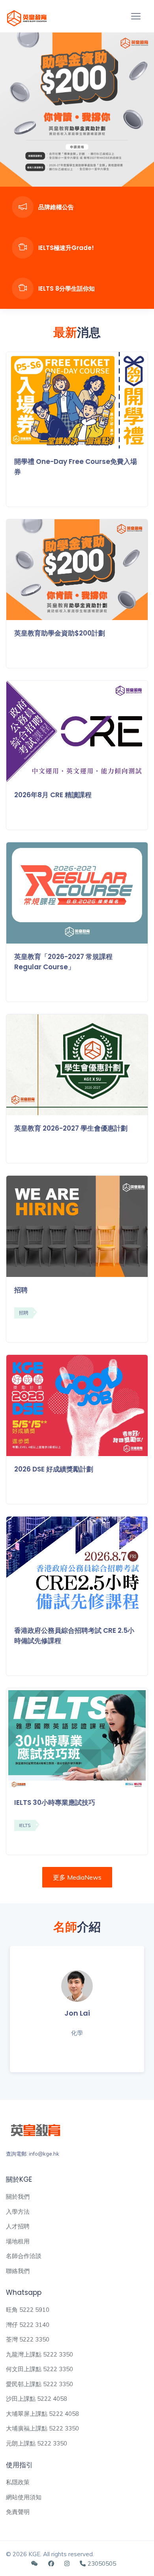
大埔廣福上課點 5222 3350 (42, 2428)
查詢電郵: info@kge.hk (33, 2154)
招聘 (21, 1290)
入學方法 (18, 2212)
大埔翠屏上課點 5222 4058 (42, 2414)
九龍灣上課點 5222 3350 (39, 2354)
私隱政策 (18, 2482)
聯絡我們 (18, 2271)
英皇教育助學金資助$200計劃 (60, 633)
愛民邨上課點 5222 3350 (39, 2384)
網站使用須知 (24, 2497)
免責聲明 (18, 2512)
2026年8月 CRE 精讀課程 (53, 795)
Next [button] (140, 110)
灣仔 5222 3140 (28, 2325)
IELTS (25, 1825)
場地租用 (18, 2241)
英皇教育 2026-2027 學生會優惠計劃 (71, 1128)
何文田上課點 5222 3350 (39, 2369)
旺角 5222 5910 (28, 2310)
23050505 (102, 2564)
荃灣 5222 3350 (28, 2339)
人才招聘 (18, 2226)
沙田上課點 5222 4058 (37, 2399)
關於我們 (18, 2197)
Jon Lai (77, 2013)
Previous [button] (14, 110)
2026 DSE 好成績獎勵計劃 (54, 1469)
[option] (77, 110)
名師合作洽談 (24, 2256)
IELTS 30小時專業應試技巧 (55, 1802)
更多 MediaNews (77, 1877)
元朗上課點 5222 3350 (37, 2443)
